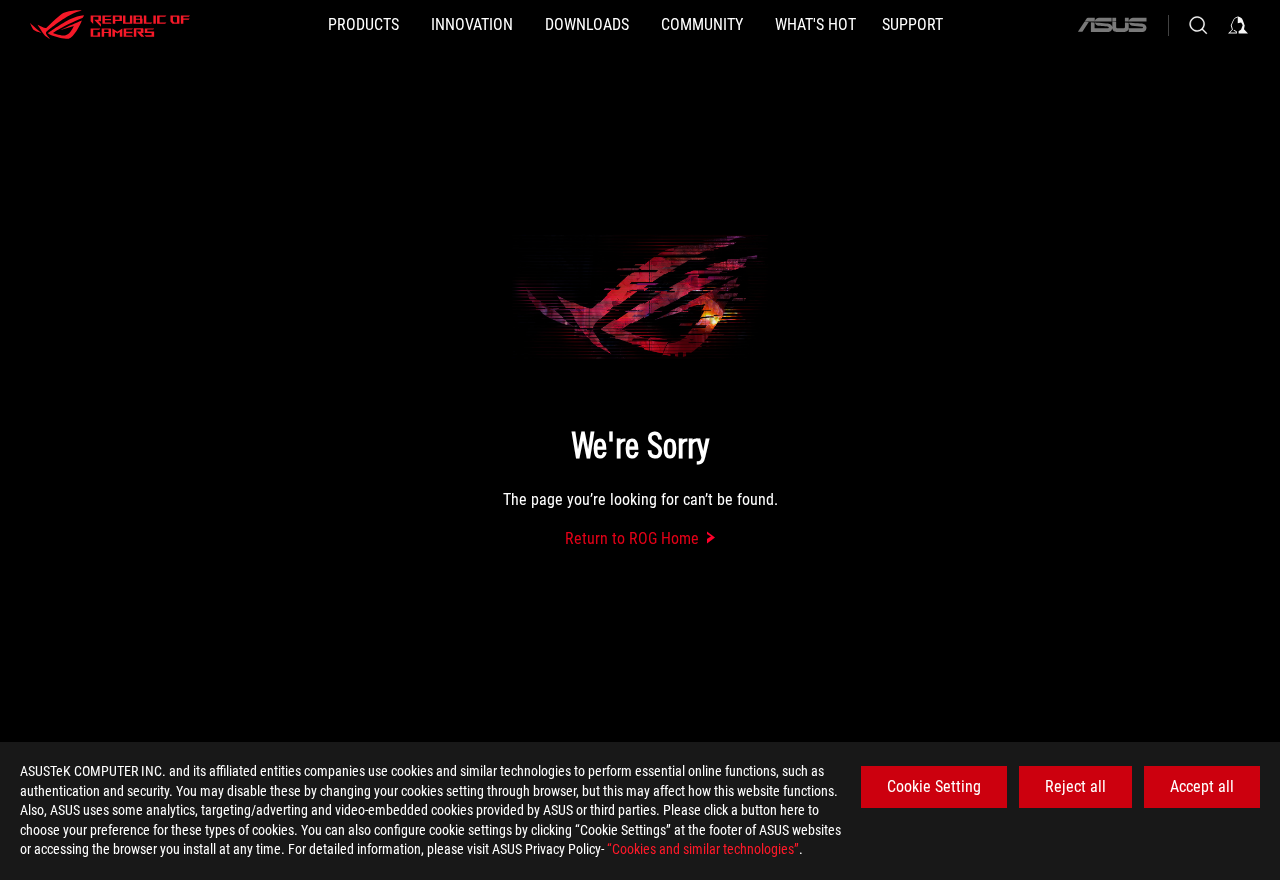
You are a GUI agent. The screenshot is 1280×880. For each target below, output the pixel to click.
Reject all (1075, 786)
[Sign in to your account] (1238, 25)
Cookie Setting (934, 786)
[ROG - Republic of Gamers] (110, 25)
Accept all (1202, 786)
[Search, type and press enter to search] (1198, 25)
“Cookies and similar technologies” (703, 849)
